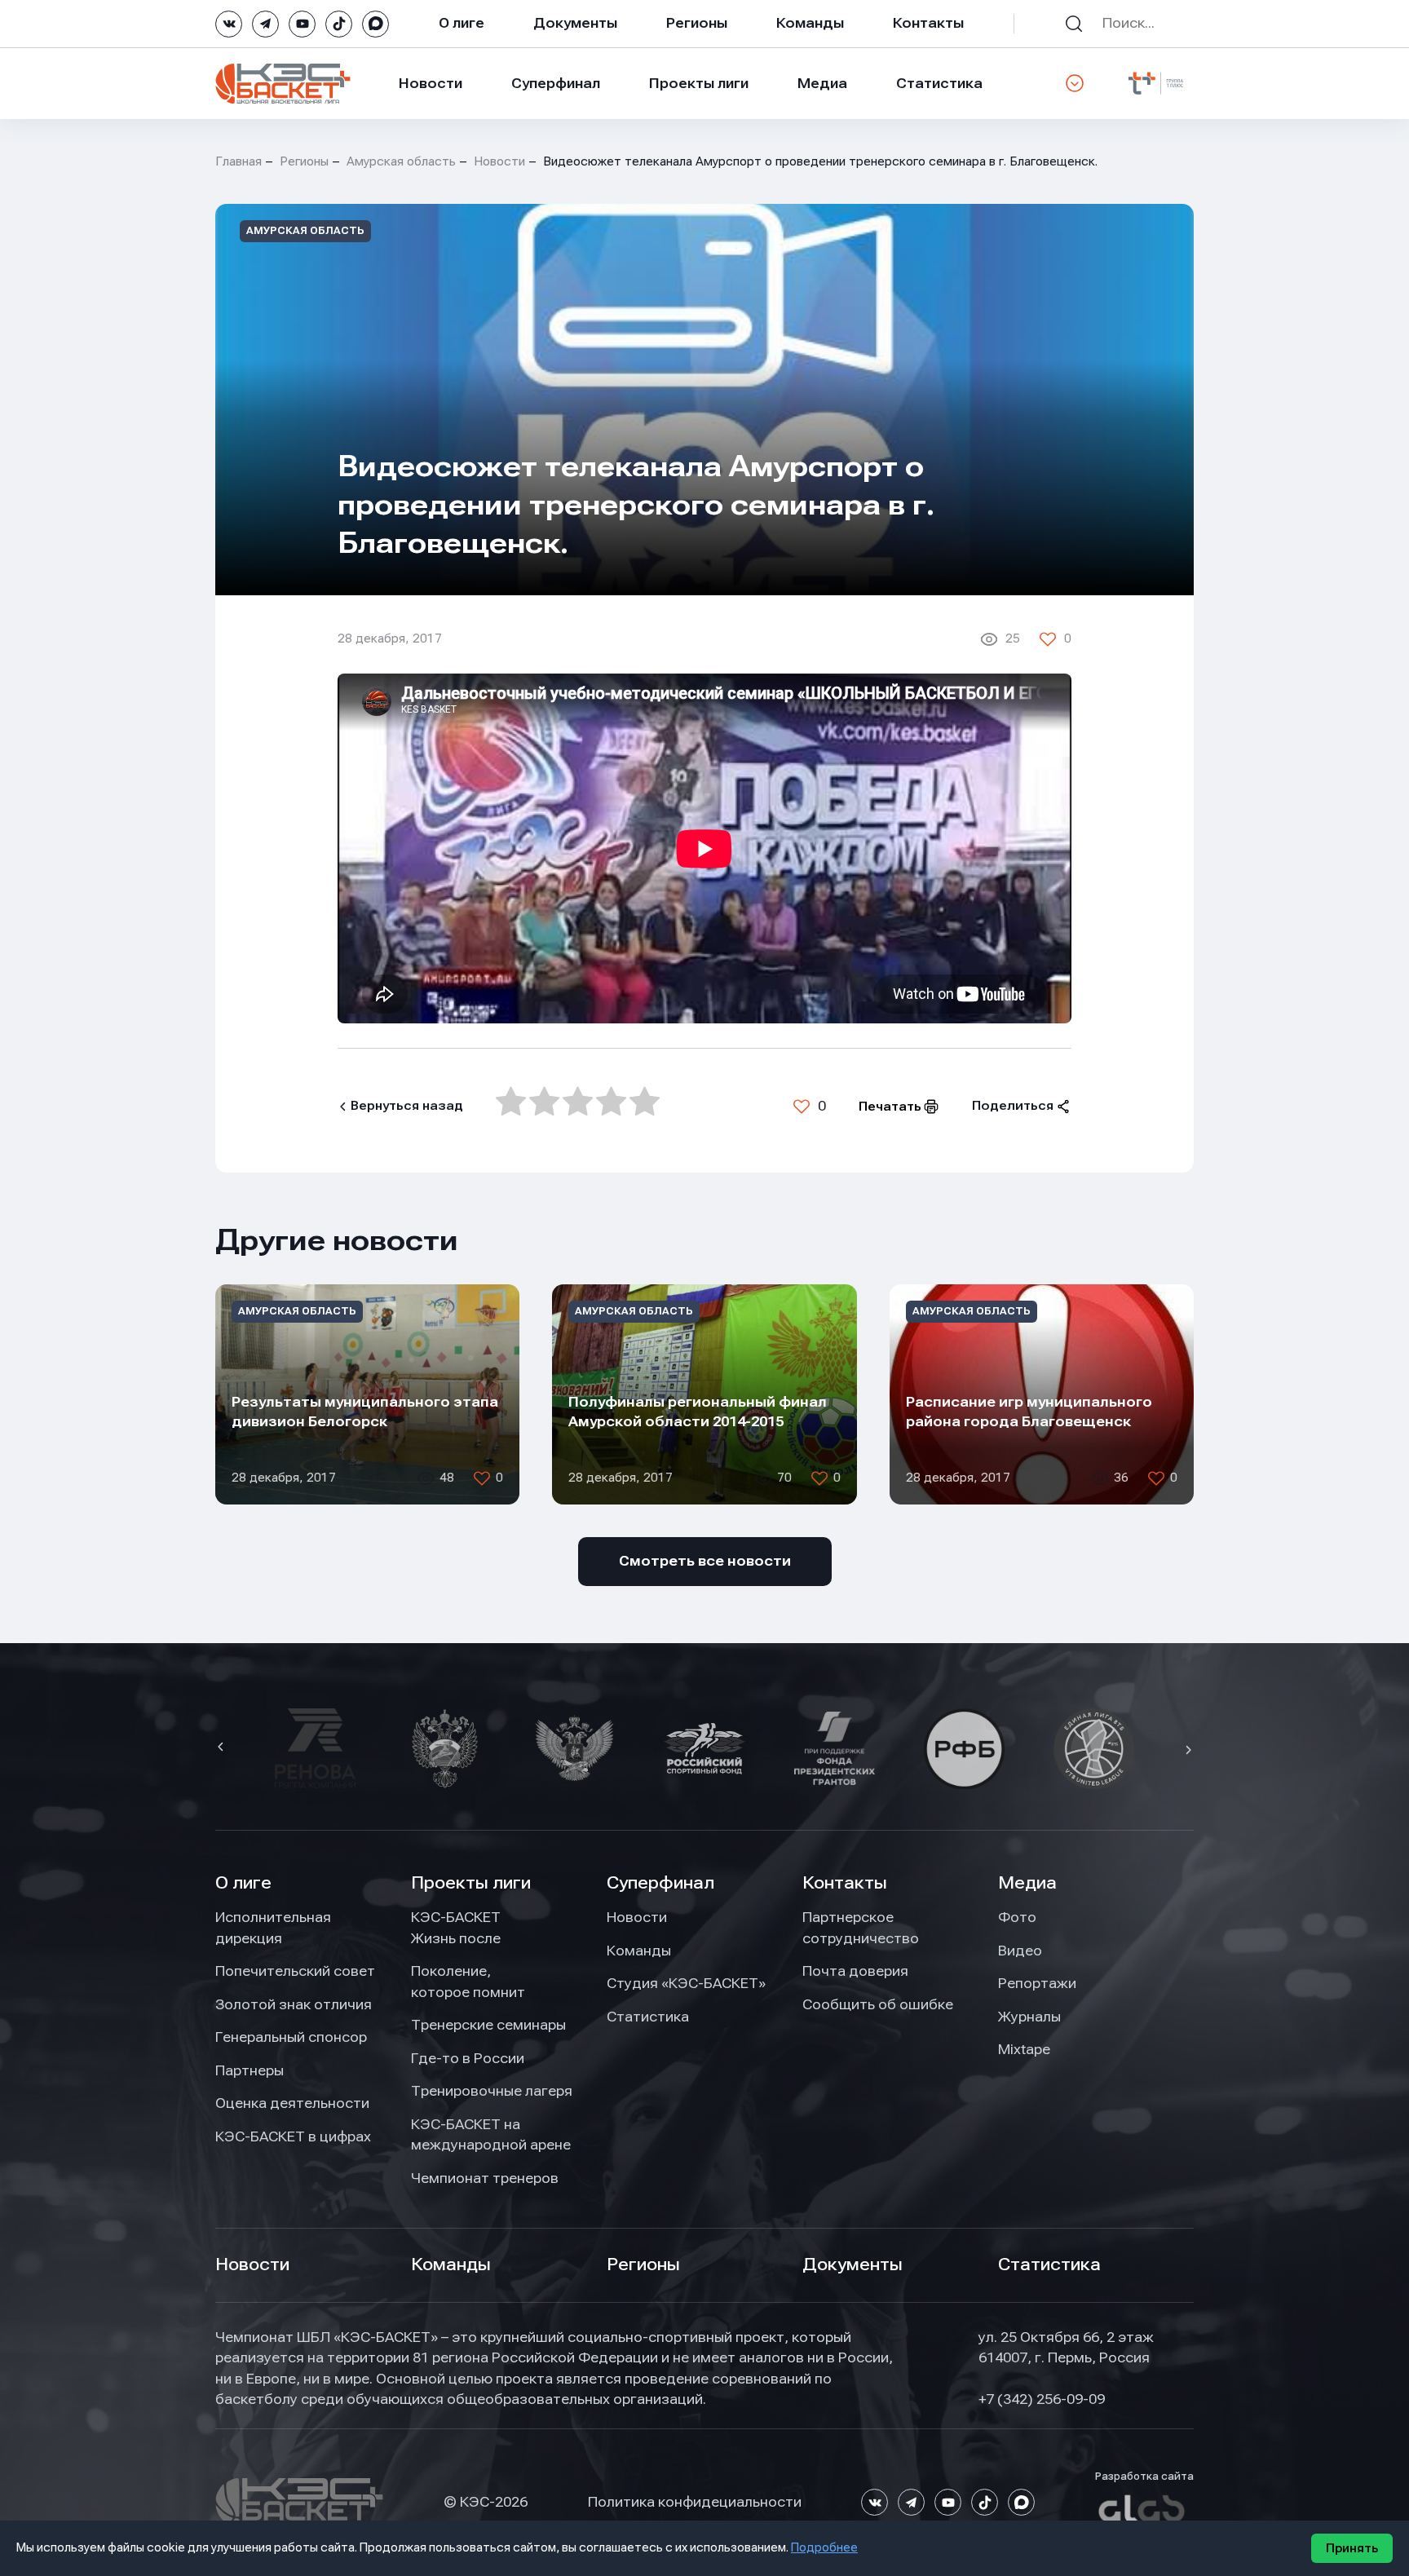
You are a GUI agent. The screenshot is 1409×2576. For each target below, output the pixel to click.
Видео (1020, 1951)
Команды (810, 23)
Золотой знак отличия (294, 2004)
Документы (575, 23)
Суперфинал (556, 83)
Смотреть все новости (705, 1561)
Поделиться (1013, 1106)
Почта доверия (855, 1971)
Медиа (822, 83)
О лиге (462, 23)
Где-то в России (468, 2058)
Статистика (939, 83)
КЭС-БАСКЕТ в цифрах (293, 2136)
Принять (1352, 2548)
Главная (239, 161)
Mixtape (1024, 2049)
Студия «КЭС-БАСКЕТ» (686, 1983)
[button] (223, 1748)
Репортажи (1037, 1983)
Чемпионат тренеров (485, 2178)
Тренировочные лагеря (492, 2091)
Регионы (697, 23)
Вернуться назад (407, 1106)
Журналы (1029, 2017)
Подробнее (824, 2547)
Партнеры (250, 2070)
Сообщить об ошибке (878, 2004)
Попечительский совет (295, 1971)
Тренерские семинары (488, 2025)
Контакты (928, 23)
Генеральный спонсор (291, 2037)
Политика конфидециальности (695, 2502)
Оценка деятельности (292, 2103)
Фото (1017, 1917)
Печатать (890, 1107)
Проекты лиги (471, 1883)
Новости (431, 83)
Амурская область (401, 161)
